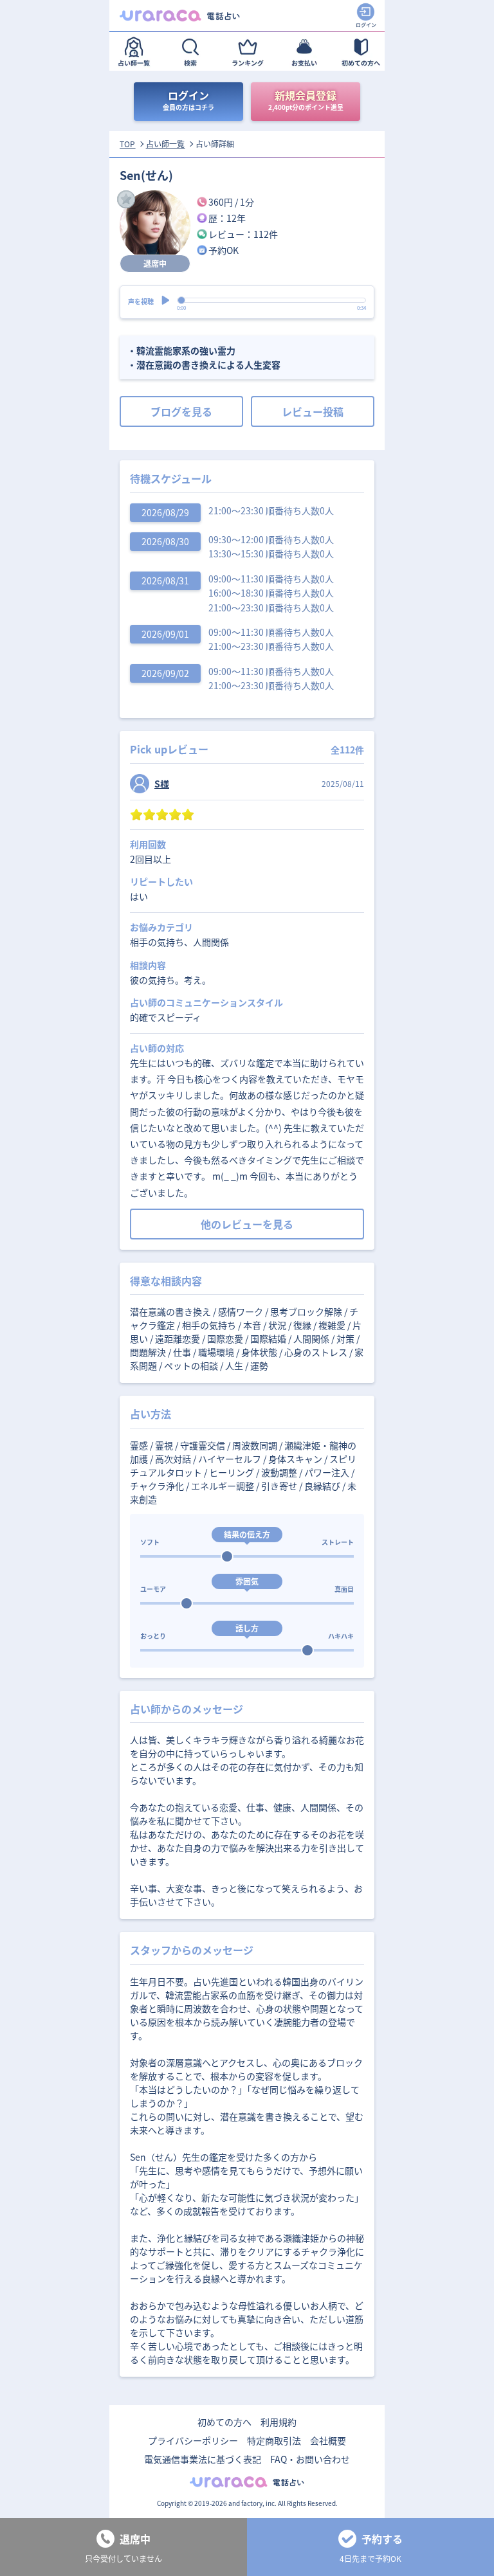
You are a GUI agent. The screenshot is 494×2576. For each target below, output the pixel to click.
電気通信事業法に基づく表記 (203, 2459)
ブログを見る (181, 411)
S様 (162, 784)
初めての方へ (224, 2422)
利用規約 (279, 2422)
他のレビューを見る (247, 1224)
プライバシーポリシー (193, 2440)
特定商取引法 (274, 2440)
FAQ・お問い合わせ (310, 2459)
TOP (128, 144)
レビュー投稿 (313, 411)
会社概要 (328, 2440)
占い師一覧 (166, 144)
